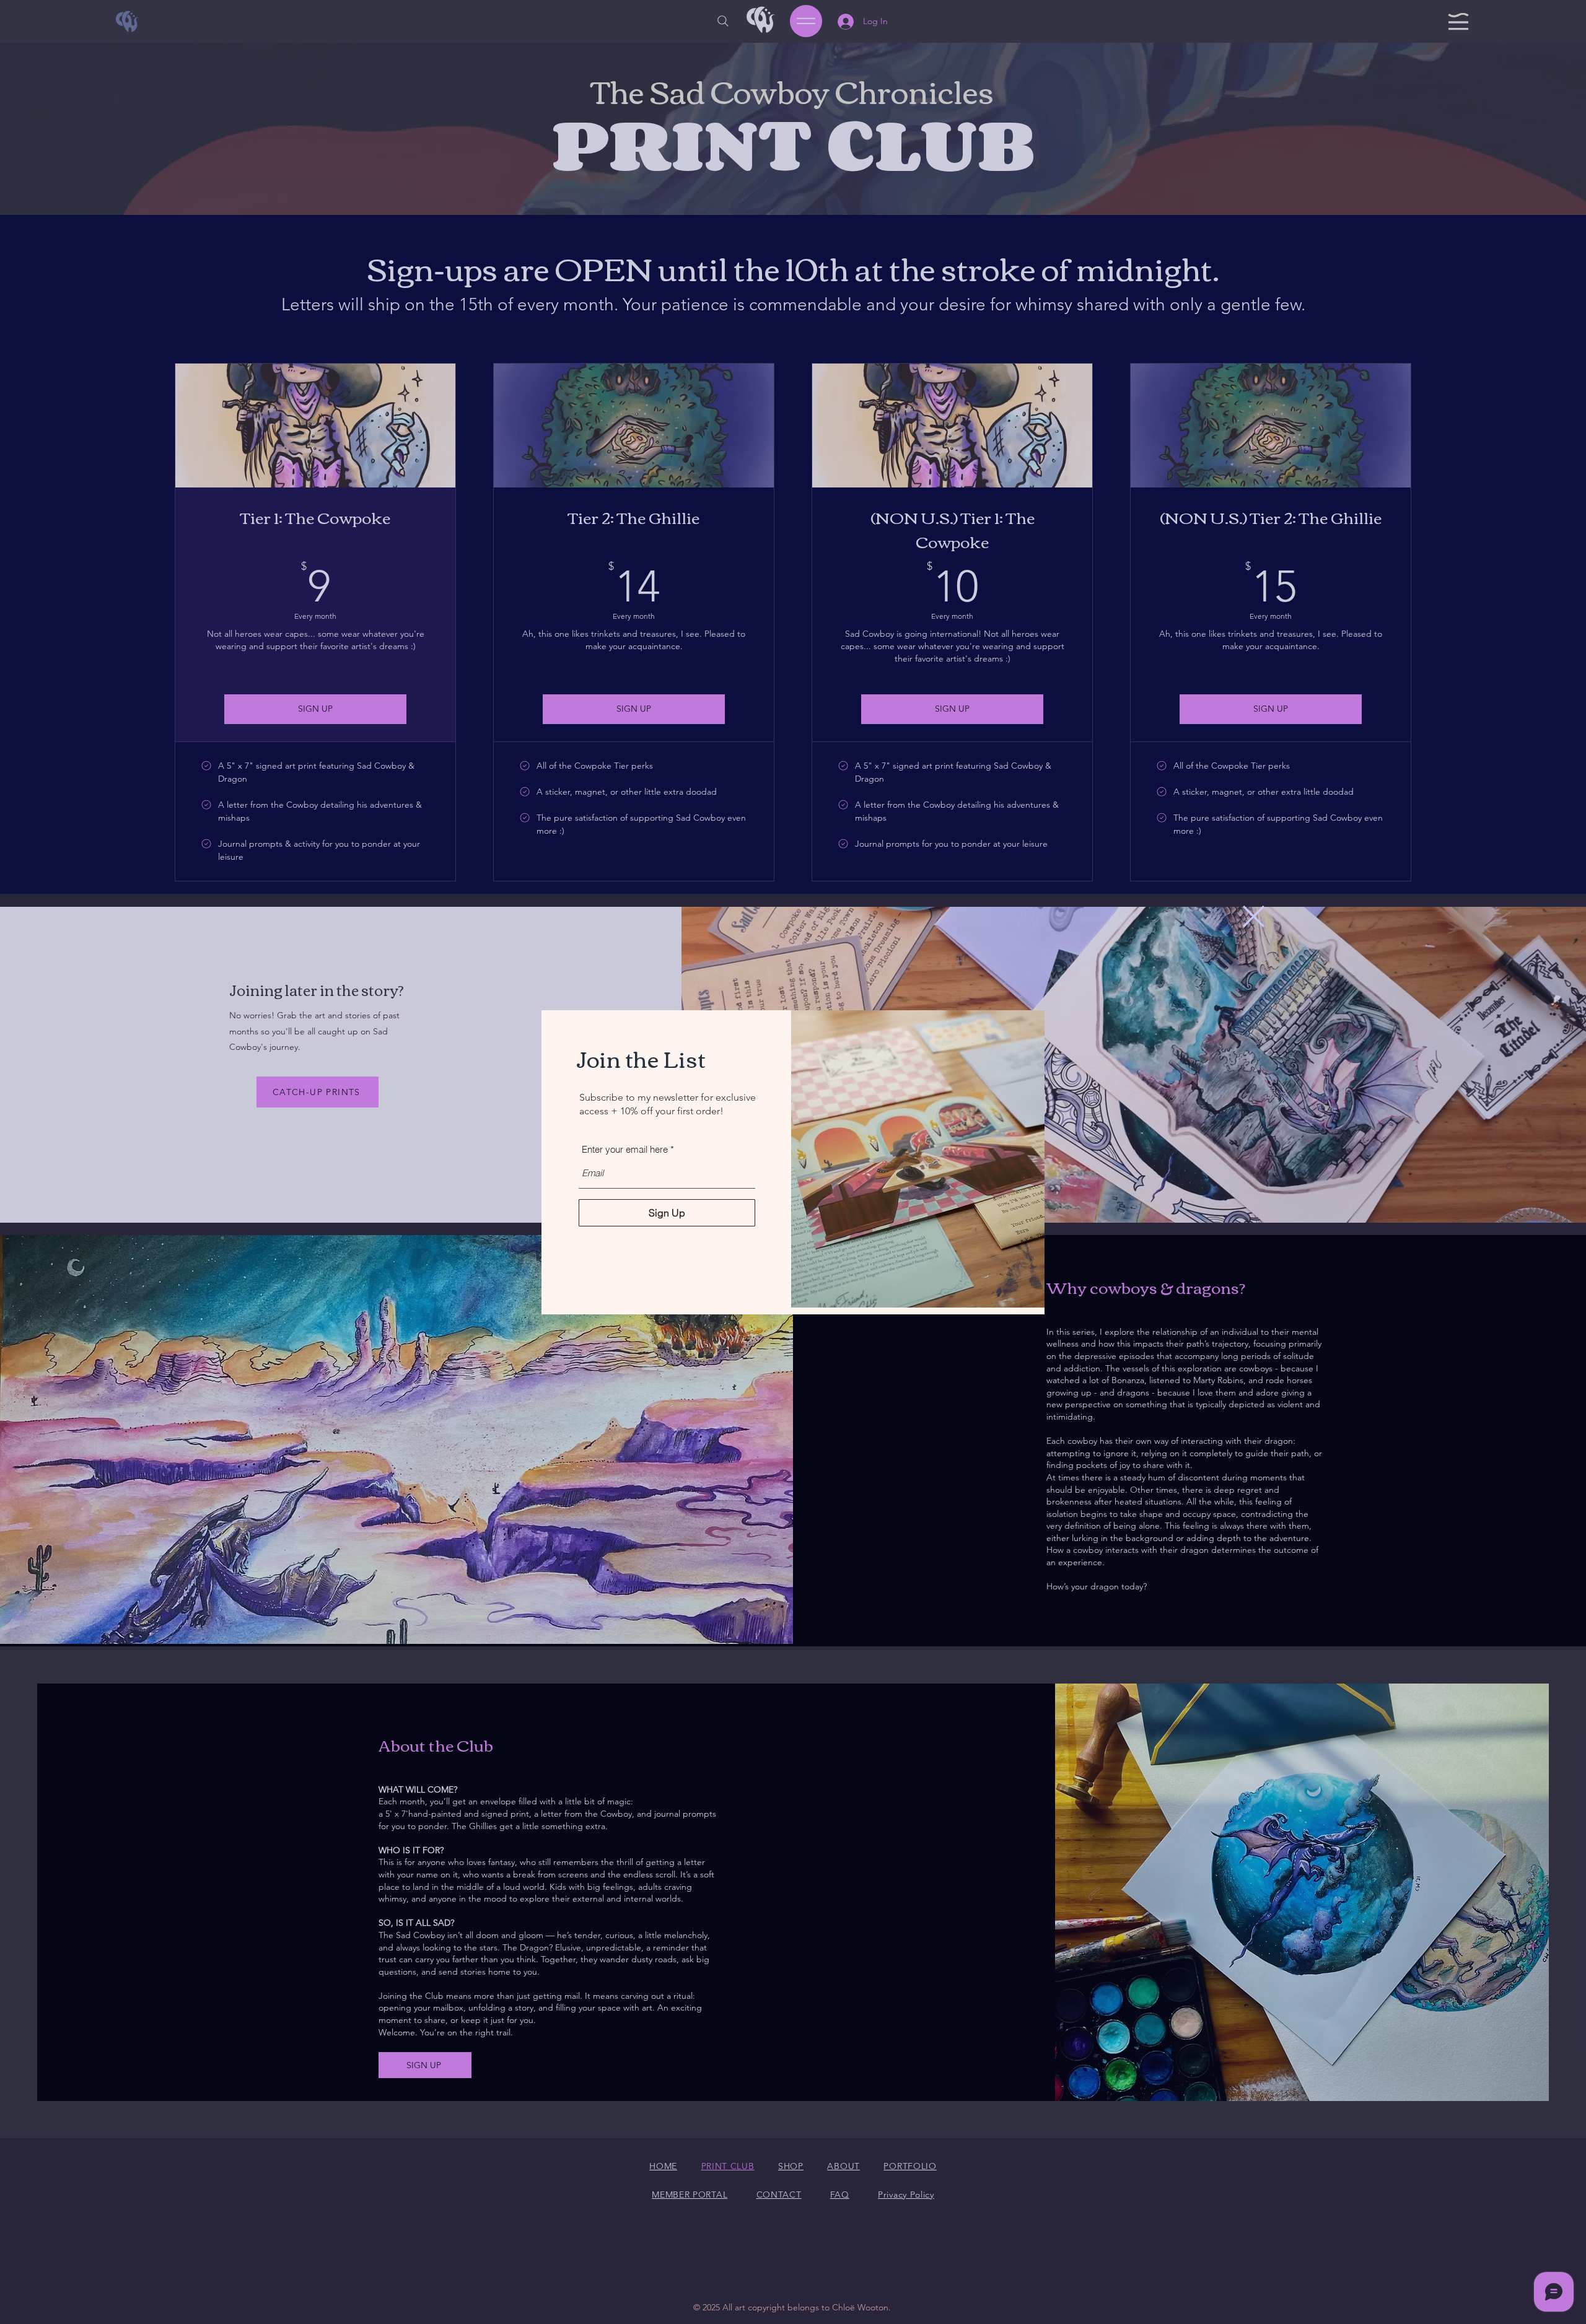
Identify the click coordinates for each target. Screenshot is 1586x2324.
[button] (1254, 916)
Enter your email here (625, 1149)
